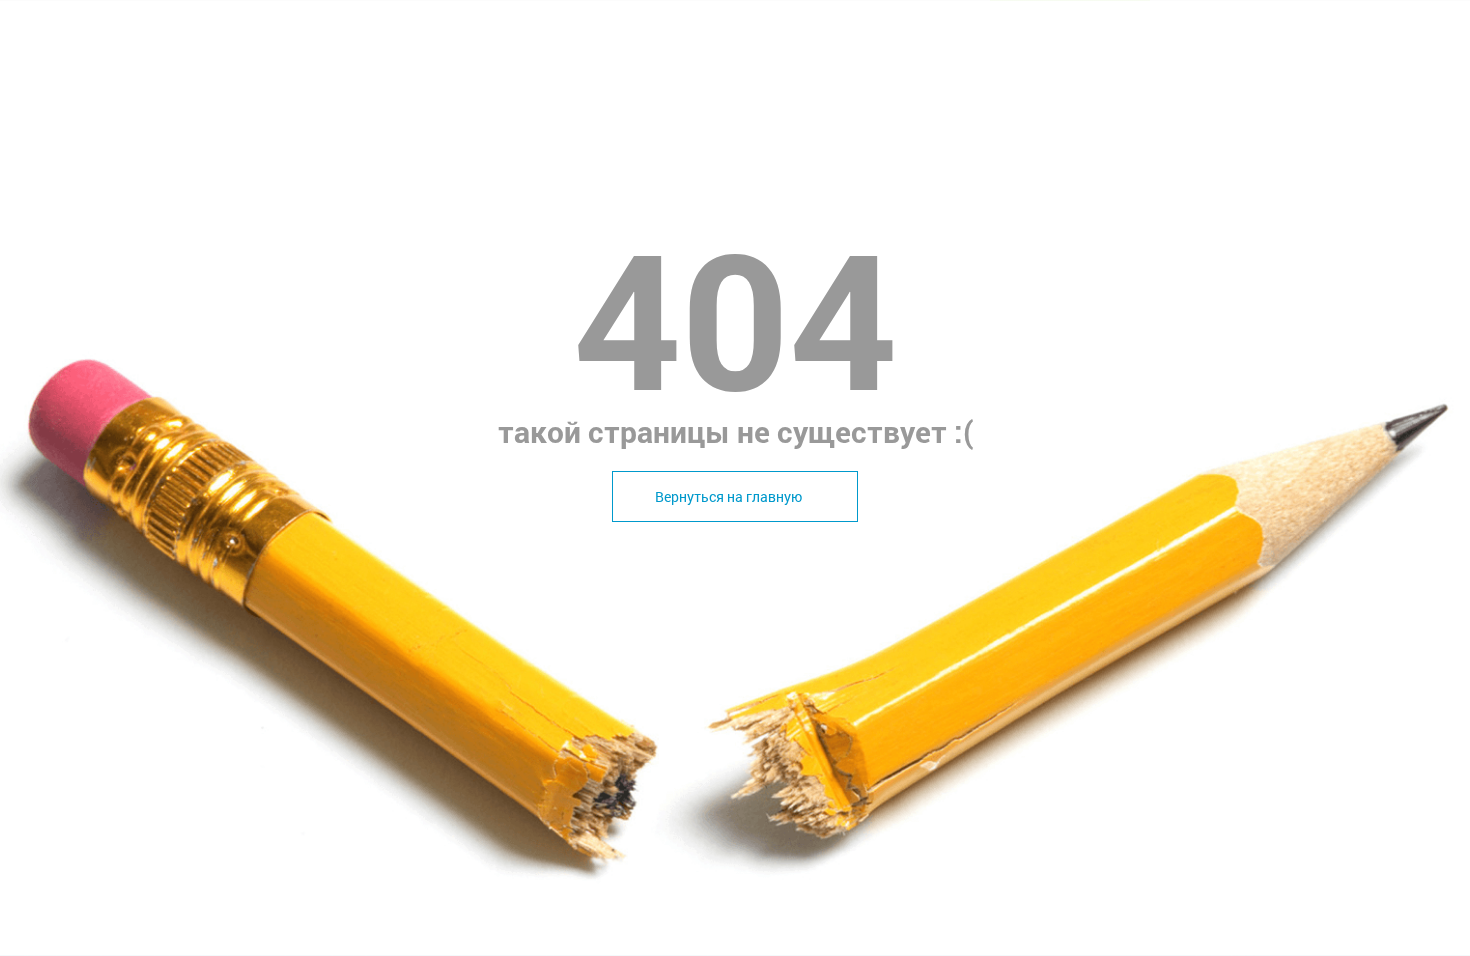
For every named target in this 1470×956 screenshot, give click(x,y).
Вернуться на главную (728, 496)
